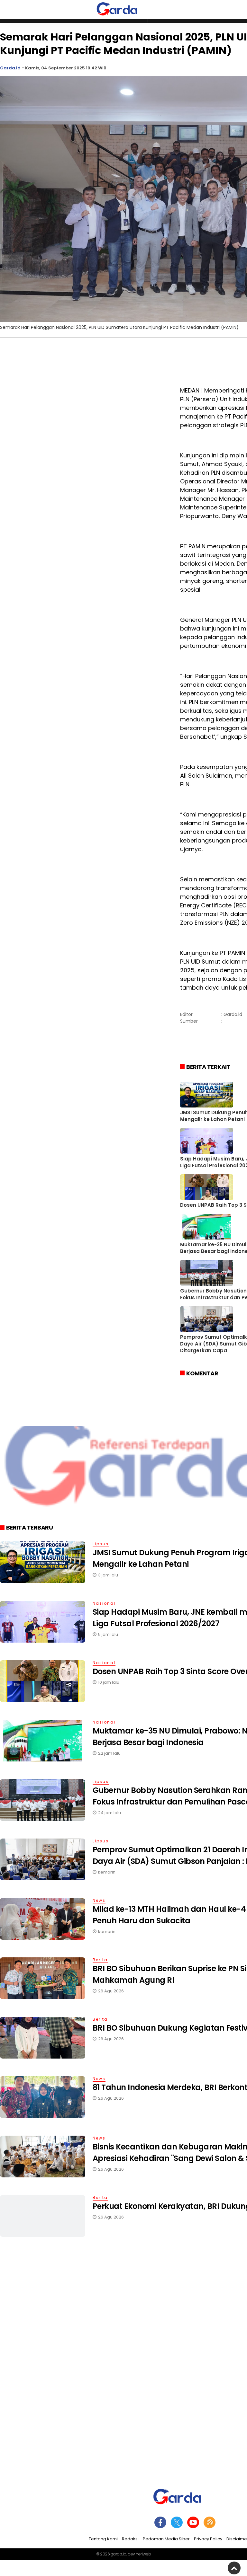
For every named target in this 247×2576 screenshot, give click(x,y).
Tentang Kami (103, 2539)
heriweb (143, 2554)
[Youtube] (193, 2522)
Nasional (104, 1603)
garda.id (119, 2554)
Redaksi (130, 2539)
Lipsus (101, 1544)
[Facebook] (160, 2522)
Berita (100, 1960)
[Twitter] (177, 2522)
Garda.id (10, 68)
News (99, 1900)
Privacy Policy (208, 2539)
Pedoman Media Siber (166, 2539)
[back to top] (234, 2568)
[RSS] (210, 2522)
